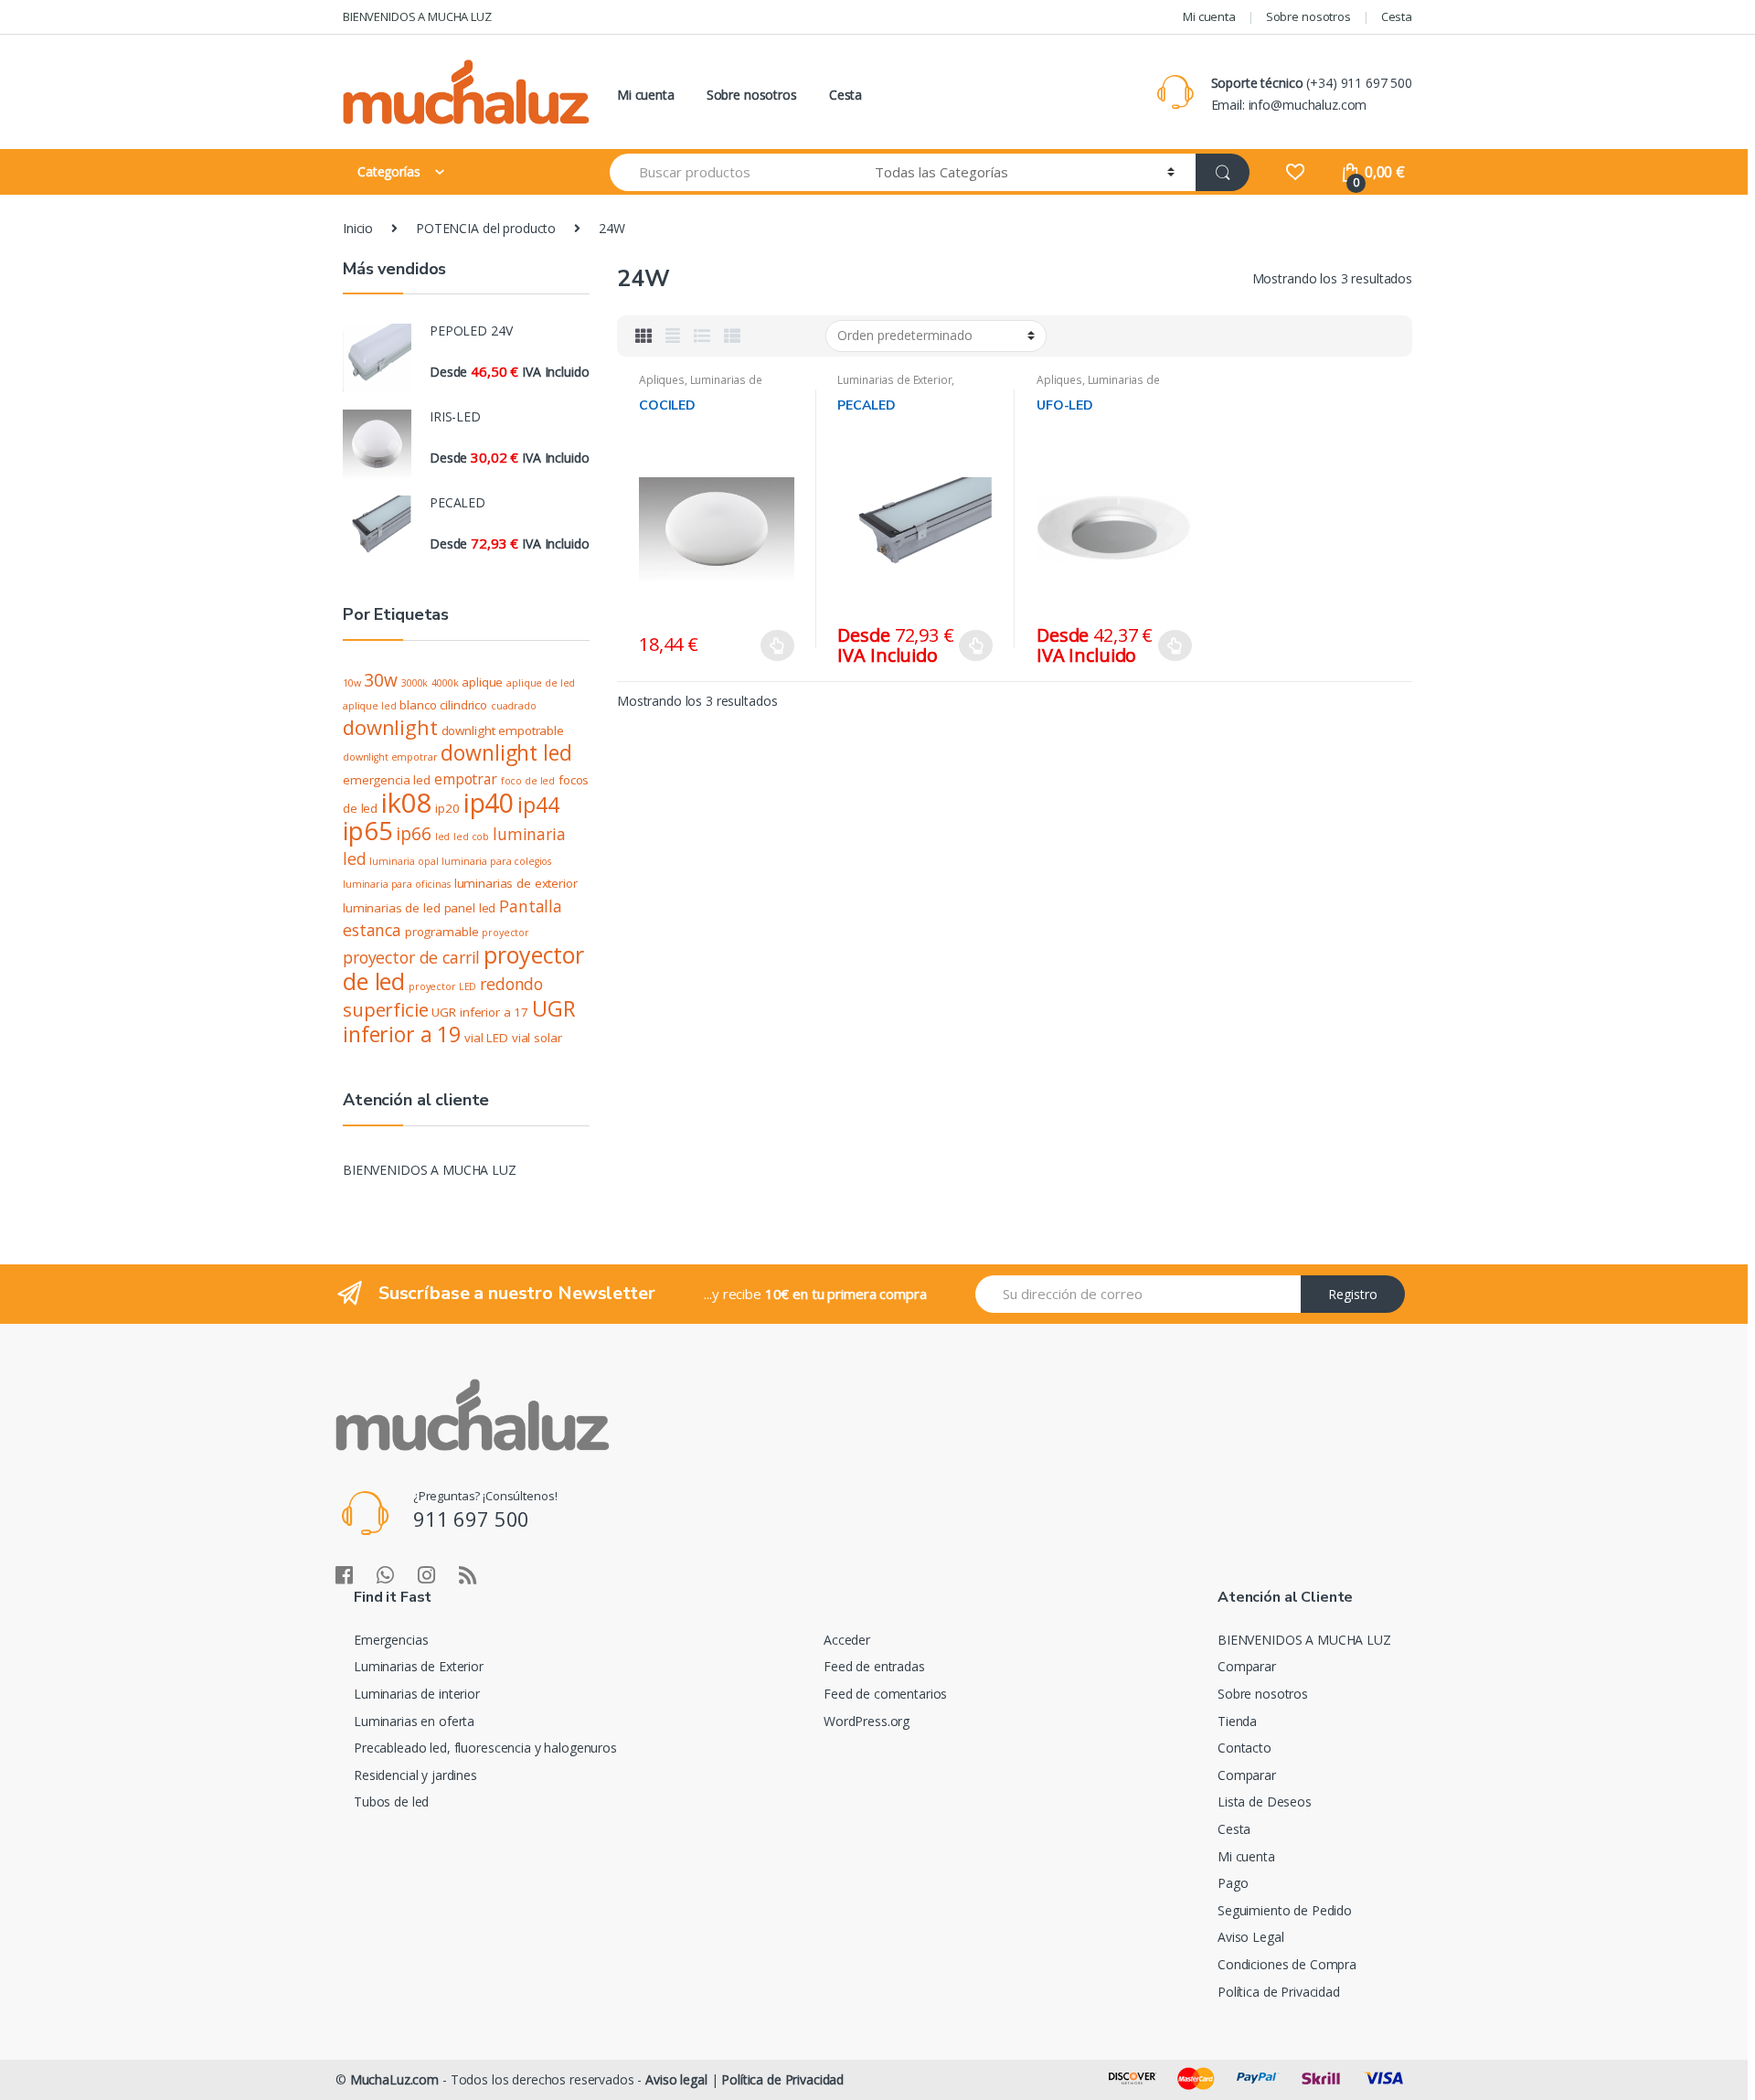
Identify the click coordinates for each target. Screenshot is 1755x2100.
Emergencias (391, 1640)
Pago (1233, 1883)
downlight (390, 727)
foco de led (528, 781)
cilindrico (463, 705)
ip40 (489, 803)
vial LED (486, 1038)
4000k (445, 683)
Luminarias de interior (701, 386)
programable (441, 932)
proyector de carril (411, 957)
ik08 (406, 803)
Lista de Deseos (1265, 1802)
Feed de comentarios (885, 1694)
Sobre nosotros (1308, 16)
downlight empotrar (390, 757)
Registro (1353, 1294)
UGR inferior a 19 (459, 1021)
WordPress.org (867, 1721)
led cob (471, 837)
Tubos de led (391, 1802)
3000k (415, 683)
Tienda (1237, 1721)
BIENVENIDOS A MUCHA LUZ (417, 16)
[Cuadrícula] (643, 336)
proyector (505, 933)
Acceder (847, 1640)
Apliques (662, 380)
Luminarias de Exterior (894, 380)
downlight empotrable (503, 730)
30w (381, 680)
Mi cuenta (1209, 16)
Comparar (1247, 1666)
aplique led (369, 706)
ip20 (447, 808)
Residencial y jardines (415, 1775)
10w (352, 683)
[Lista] (702, 336)
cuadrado (514, 706)
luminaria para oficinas (397, 884)
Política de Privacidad (1279, 1992)
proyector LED (442, 986)
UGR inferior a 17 (480, 1012)
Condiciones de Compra (1287, 1964)
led (443, 837)
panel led (470, 908)
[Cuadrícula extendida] (673, 336)
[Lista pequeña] (732, 336)
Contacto (1244, 1748)
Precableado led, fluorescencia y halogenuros (485, 1748)
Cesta (1397, 16)
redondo (511, 984)
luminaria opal (404, 861)
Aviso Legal (1250, 1937)
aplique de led (541, 683)
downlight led (506, 752)
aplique (482, 682)
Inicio (358, 228)
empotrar (466, 779)
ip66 (413, 834)
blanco (418, 705)
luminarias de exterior (516, 883)
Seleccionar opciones (778, 645)
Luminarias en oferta (414, 1721)
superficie (386, 1009)
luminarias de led (392, 908)
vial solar (537, 1038)
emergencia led (387, 780)
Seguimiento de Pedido (1285, 1910)
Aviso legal (676, 2079)
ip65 (367, 830)
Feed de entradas (874, 1666)
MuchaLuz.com (394, 2079)
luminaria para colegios (496, 861)
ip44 (538, 805)
